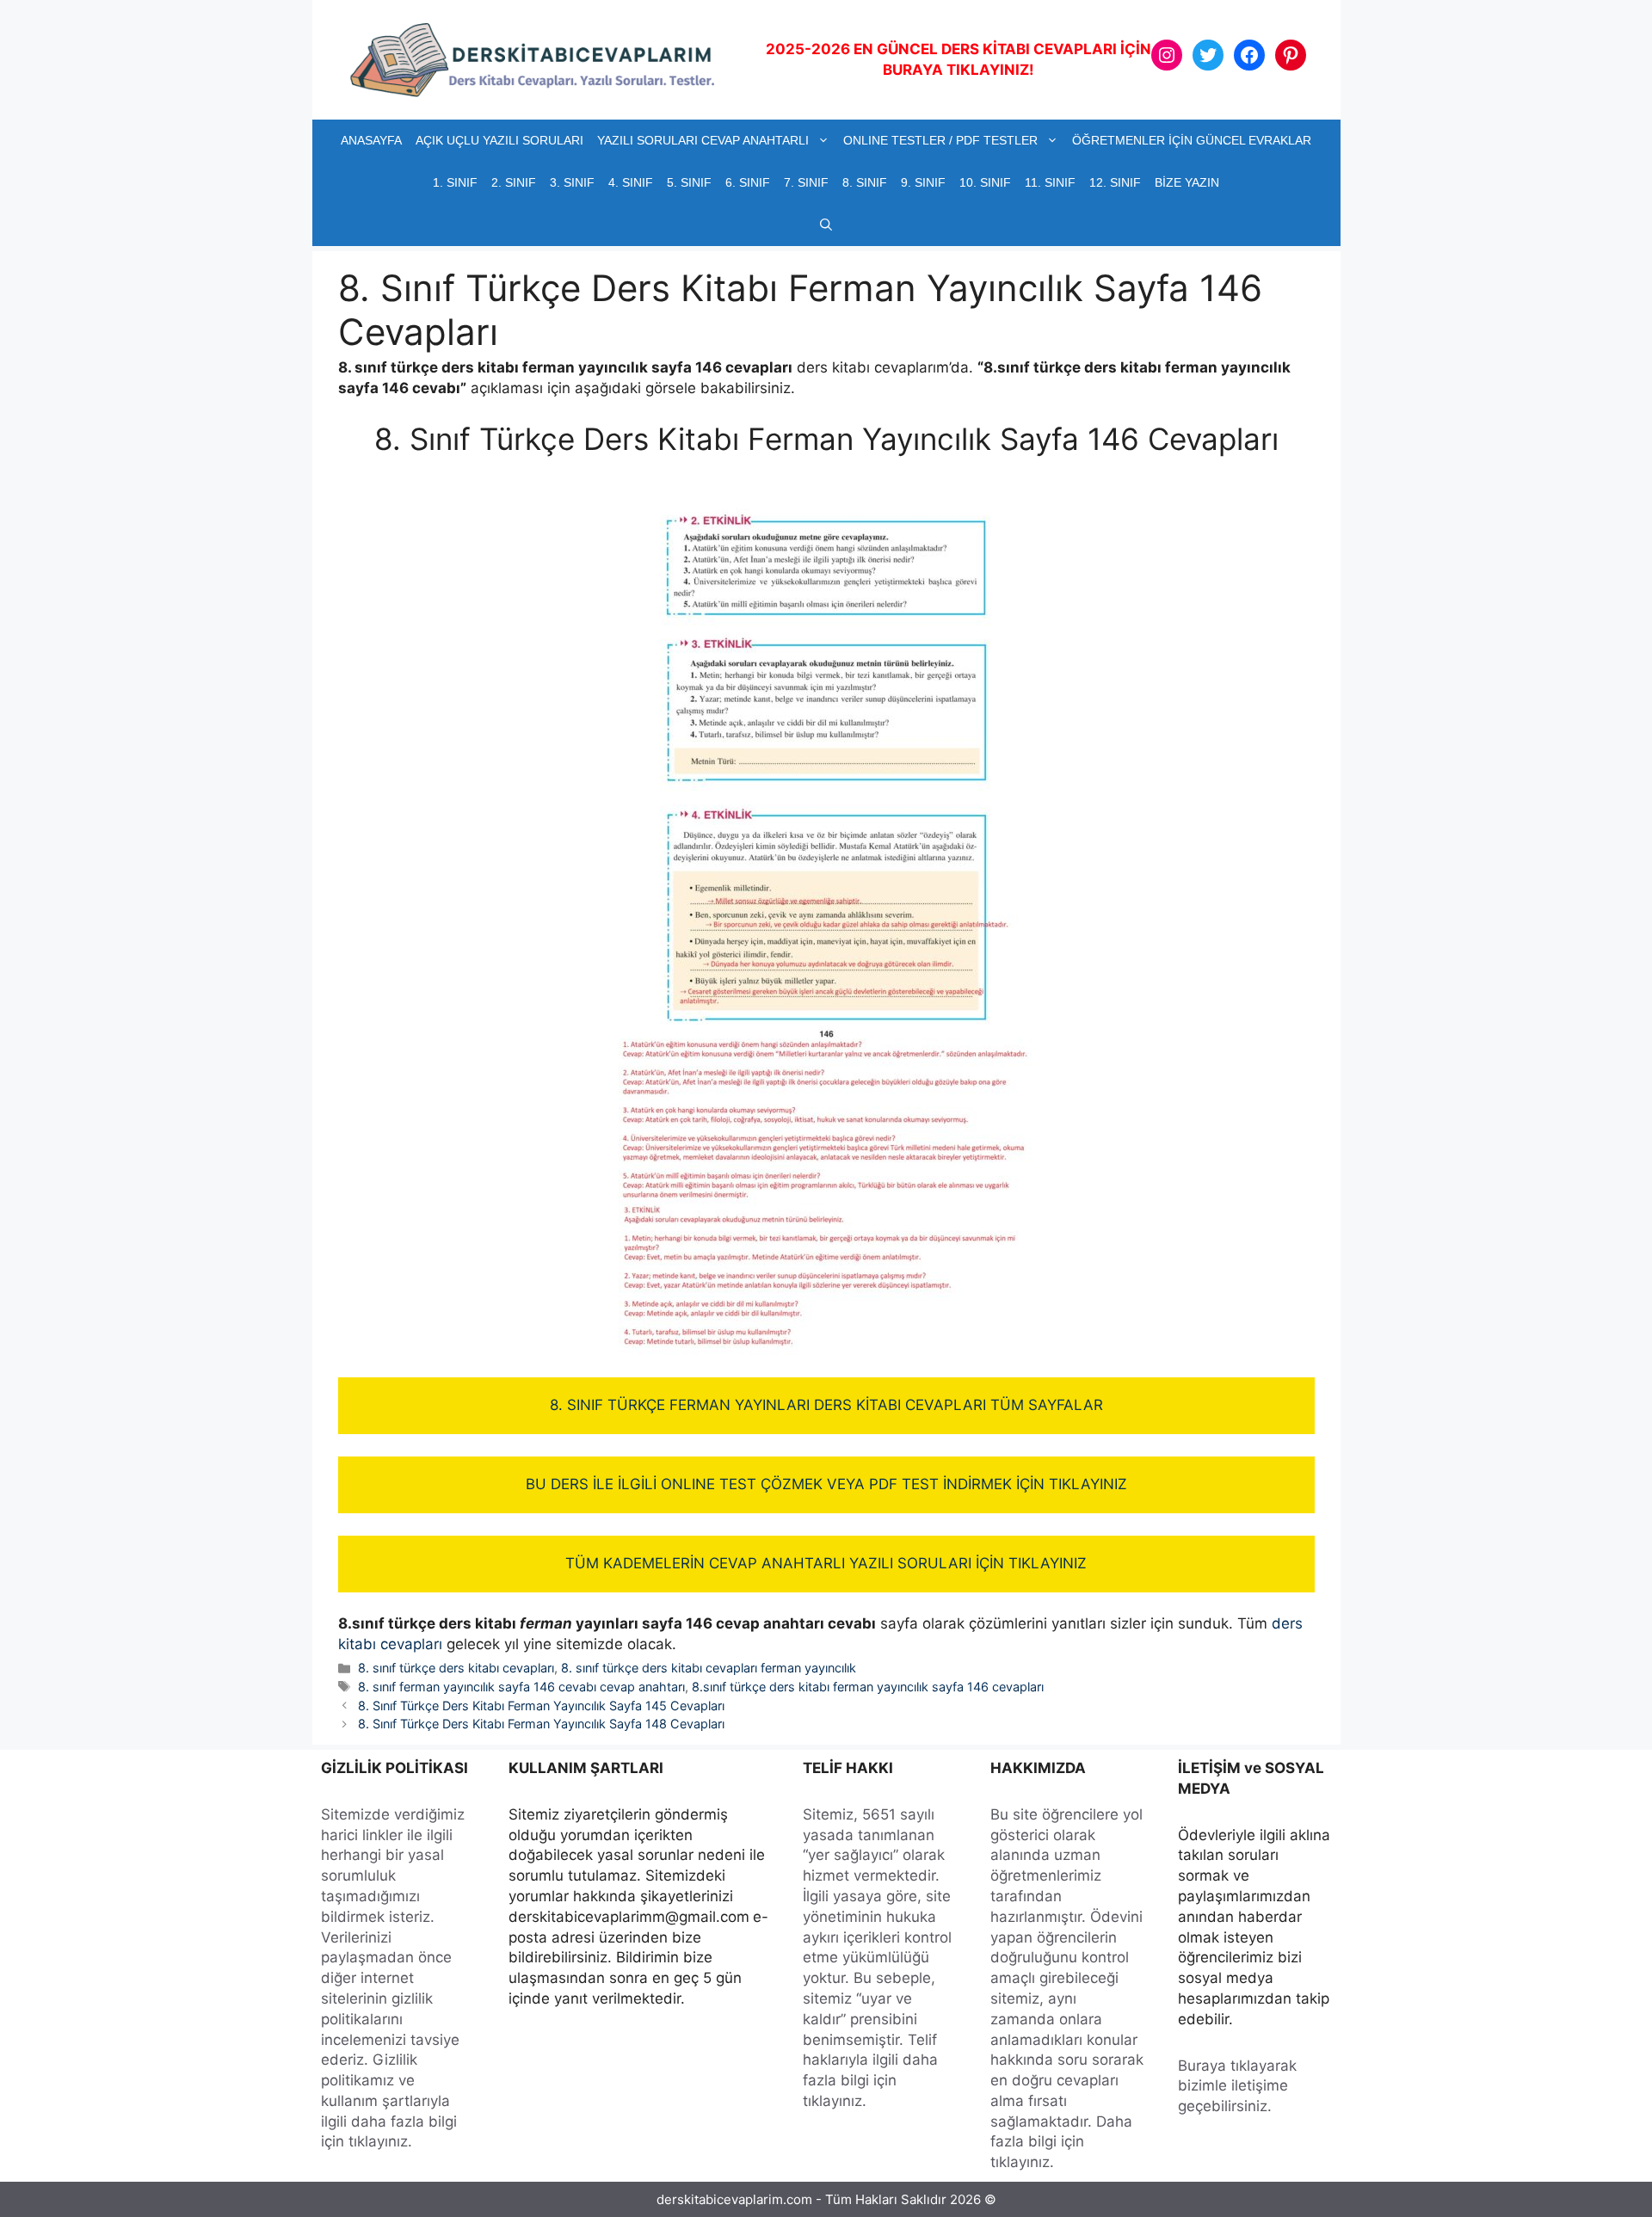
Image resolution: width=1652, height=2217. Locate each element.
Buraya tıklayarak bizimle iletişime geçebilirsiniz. (1237, 2086)
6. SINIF (748, 182)
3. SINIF (572, 182)
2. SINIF (514, 182)
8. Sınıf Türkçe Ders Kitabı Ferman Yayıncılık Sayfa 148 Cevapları (541, 1724)
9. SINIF (923, 182)
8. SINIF (865, 182)
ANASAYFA (371, 140)
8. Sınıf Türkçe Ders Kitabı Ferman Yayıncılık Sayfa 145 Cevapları (541, 1706)
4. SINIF (631, 182)
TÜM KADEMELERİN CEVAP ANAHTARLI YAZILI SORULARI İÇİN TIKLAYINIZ (826, 1563)
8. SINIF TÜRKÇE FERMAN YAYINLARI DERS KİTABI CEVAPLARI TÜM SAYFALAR (826, 1405)
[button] (826, 225)
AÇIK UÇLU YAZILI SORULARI (499, 140)
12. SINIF (1115, 182)
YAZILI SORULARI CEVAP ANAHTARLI (703, 140)
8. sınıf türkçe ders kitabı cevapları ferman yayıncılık (709, 1668)
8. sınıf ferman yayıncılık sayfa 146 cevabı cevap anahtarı (521, 1687)
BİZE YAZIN (1187, 182)
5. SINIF (689, 182)
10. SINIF (985, 182)
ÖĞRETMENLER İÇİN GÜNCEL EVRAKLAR (1192, 140)
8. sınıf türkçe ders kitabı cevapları (456, 1668)
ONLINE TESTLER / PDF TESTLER (940, 140)
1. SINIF (455, 182)
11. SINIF (1050, 182)
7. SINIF (806, 182)
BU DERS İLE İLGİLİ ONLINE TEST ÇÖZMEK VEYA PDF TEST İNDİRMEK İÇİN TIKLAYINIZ (826, 1484)
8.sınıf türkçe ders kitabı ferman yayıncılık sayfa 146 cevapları (868, 1687)
